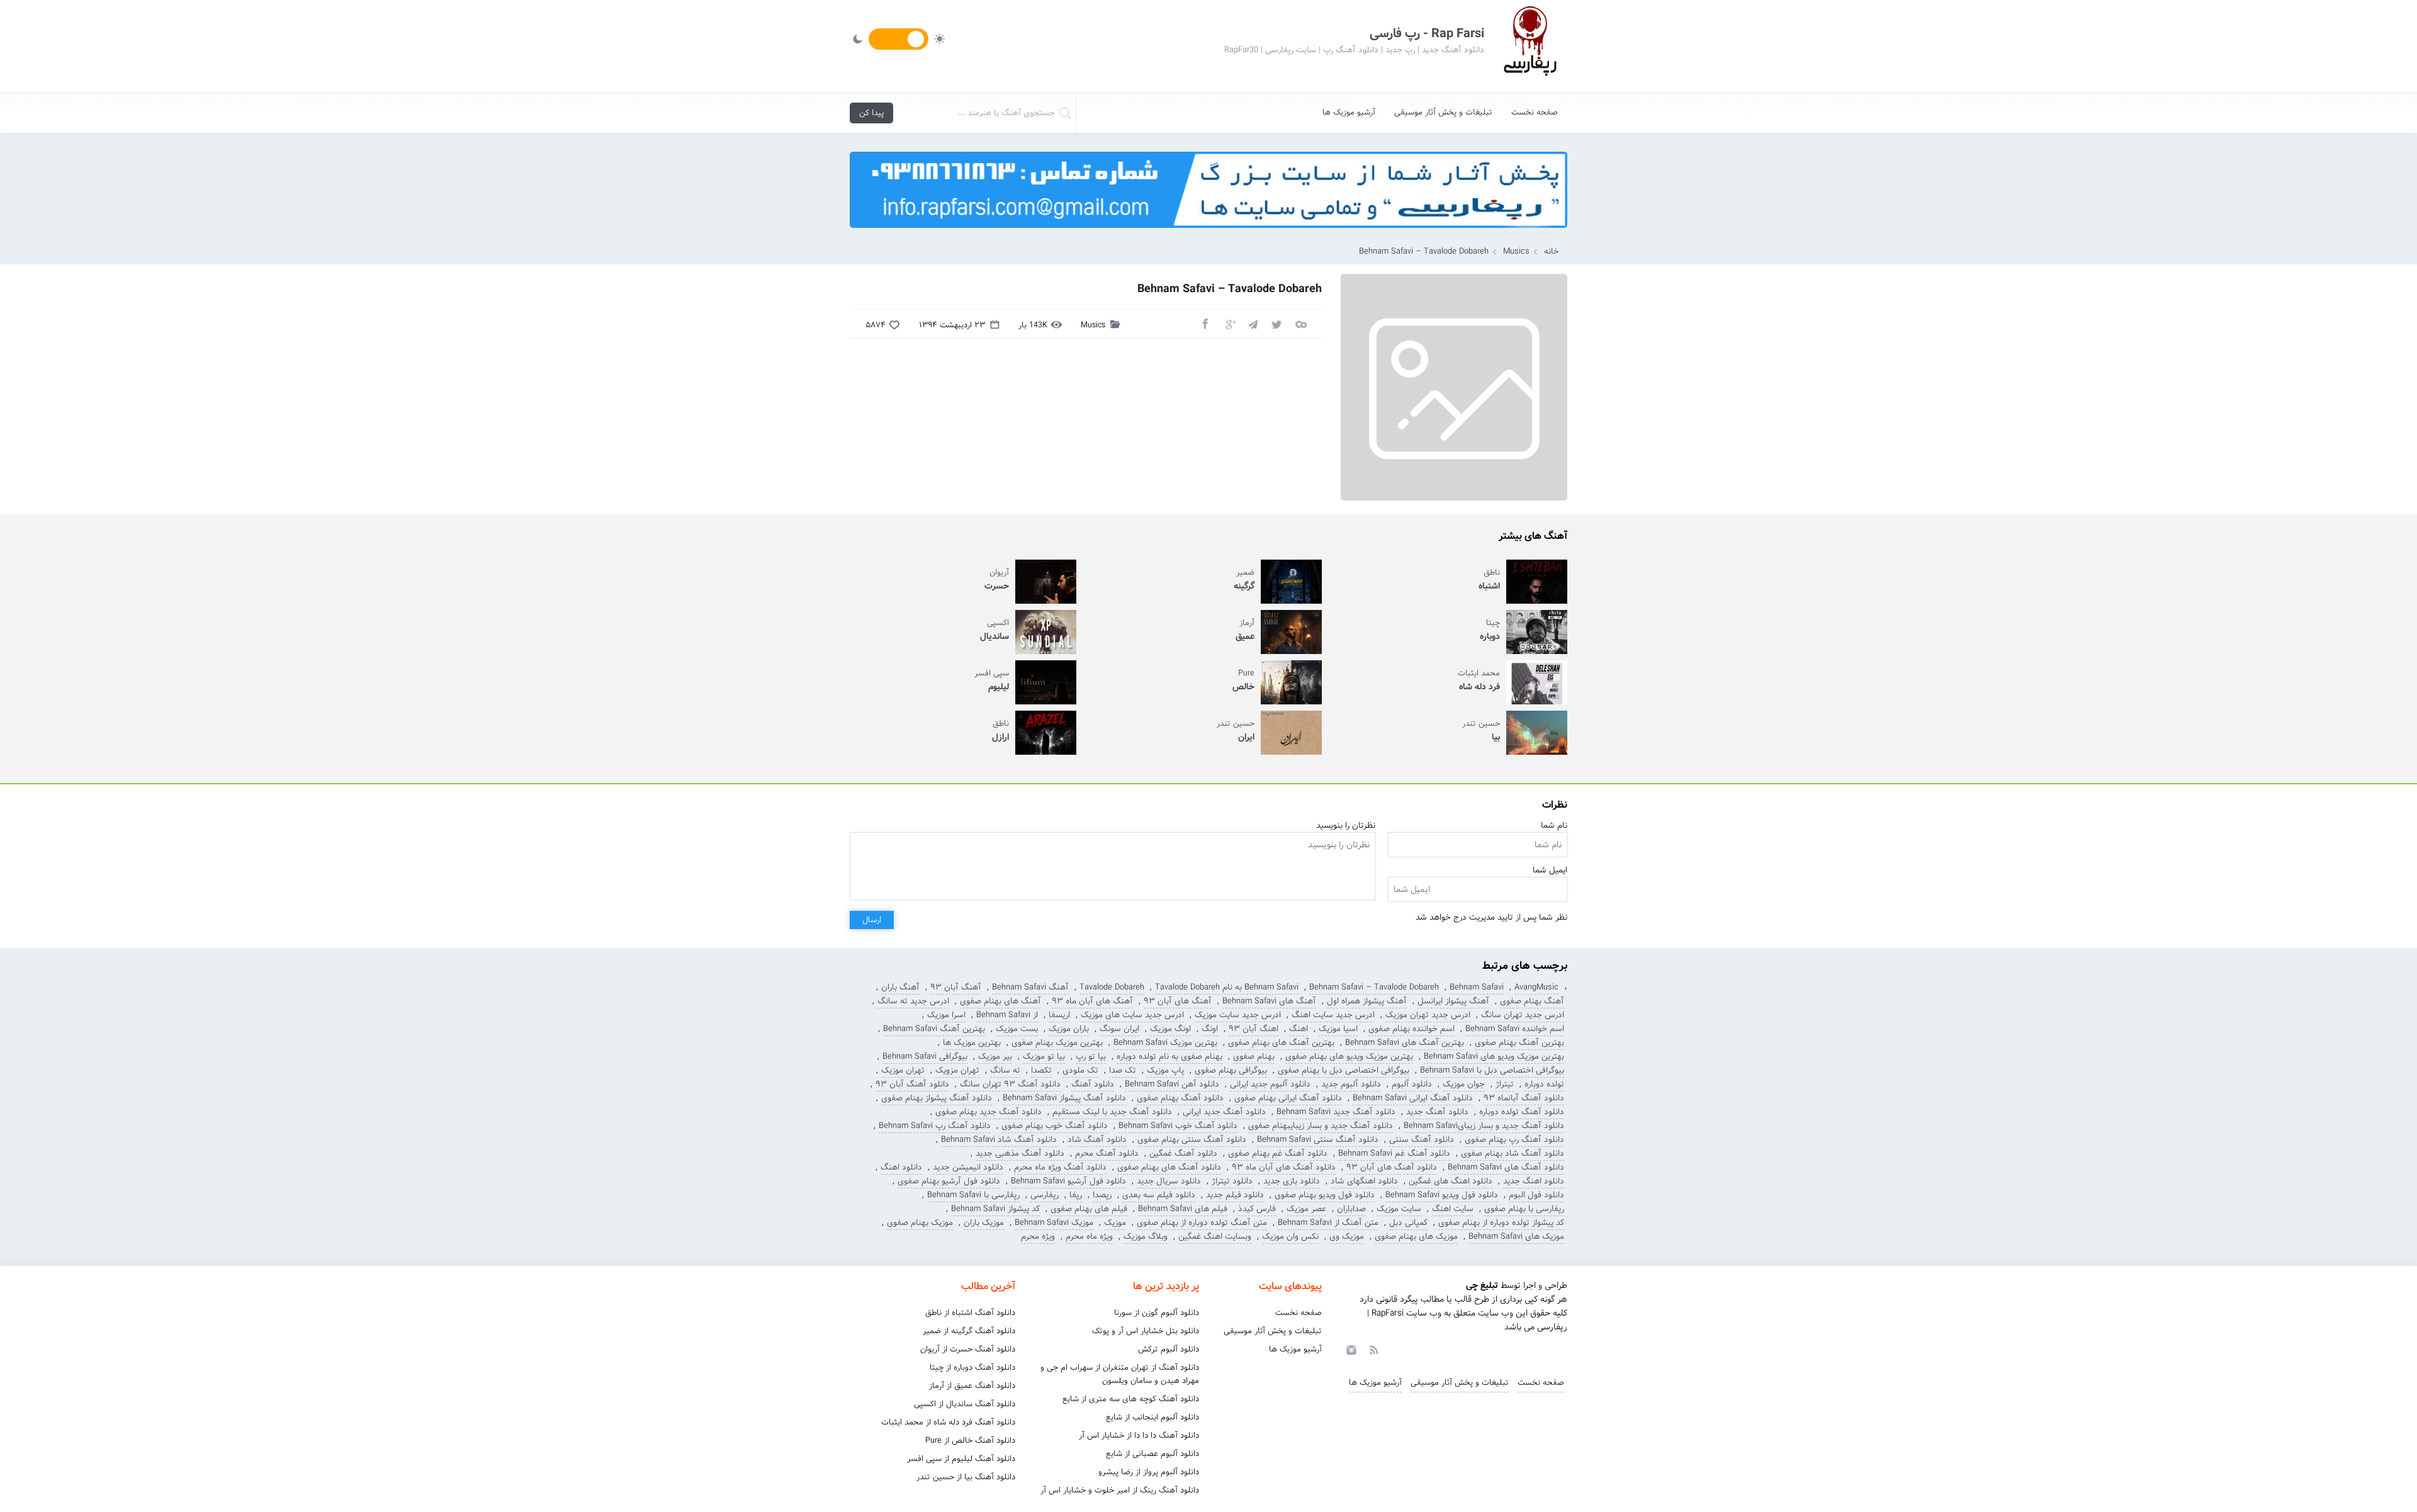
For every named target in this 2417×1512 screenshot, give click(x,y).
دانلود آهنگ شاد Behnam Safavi (999, 1140)
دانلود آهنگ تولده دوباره (1522, 1112)
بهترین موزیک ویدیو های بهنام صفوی (1349, 1057)
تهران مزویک (957, 1070)
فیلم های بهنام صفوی (1089, 1209)
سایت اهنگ (1453, 1209)
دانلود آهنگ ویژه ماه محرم (1060, 1167)
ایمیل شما (1550, 870)
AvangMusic (1536, 987)
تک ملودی (1080, 1070)
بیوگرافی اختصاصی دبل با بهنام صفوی (1344, 1070)
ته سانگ (1005, 1070)
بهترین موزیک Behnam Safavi (1165, 1043)
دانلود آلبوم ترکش (1169, 1349)
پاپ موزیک (1165, 1070)
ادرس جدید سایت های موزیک (1132, 1015)
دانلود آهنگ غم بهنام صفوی (1278, 1154)
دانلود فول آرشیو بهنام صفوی (949, 1181)
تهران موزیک (903, 1070)
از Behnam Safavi (1007, 1015)
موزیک (1115, 1223)
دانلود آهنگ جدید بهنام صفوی (989, 1112)
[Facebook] (1205, 324)
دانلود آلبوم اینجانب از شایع (1152, 1417)
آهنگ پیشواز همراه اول (1367, 1001)
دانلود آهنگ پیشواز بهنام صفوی (937, 1098)
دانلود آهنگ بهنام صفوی (1180, 1098)
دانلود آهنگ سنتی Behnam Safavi (1318, 1140)
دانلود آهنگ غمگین (1183, 1154)
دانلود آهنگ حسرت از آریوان (968, 1349)
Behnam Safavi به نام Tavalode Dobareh (1227, 987)
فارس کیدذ (1257, 1209)
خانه (1552, 251)
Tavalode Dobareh (1112, 987)
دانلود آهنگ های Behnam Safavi (1506, 1167)
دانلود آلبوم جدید (1351, 1084)
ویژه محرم (1038, 1237)
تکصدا (1041, 1070)
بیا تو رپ (1091, 1057)
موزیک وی (1347, 1237)
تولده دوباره (1544, 1084)
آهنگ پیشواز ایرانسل (1453, 1001)
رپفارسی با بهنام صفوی (1524, 1209)
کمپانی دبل (1408, 1223)
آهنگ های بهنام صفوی (1000, 1001)
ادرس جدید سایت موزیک (1238, 1015)
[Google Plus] (1229, 324)
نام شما (1554, 826)
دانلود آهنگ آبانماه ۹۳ (1524, 1098)
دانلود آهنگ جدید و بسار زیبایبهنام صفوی (1321, 1126)
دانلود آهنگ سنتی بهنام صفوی (1192, 1140)
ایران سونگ (1119, 1029)
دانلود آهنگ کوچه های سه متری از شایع (1131, 1399)
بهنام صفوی (1254, 1057)
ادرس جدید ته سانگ (913, 1001)
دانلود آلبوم (1412, 1084)
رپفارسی (1045, 1195)
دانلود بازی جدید (1292, 1181)
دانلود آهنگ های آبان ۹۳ (1392, 1167)
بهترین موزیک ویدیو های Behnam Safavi (1494, 1057)
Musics (1516, 251)
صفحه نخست (1535, 112)
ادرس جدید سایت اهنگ (1333, 1015)
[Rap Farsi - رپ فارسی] (1530, 46)
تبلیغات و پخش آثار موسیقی (1443, 112)
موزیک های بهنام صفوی (1416, 1237)
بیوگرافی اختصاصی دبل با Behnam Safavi (1492, 1070)
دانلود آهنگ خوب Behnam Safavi (1178, 1126)
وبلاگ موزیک (1146, 1237)
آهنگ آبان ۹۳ (956, 987)
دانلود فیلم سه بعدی (1159, 1195)
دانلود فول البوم (1536, 1195)
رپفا (1076, 1195)
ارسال (872, 920)
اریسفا (1059, 1015)
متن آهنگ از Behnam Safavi (1328, 1223)
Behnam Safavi (1477, 987)
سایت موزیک (1399, 1209)
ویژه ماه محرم (1089, 1237)
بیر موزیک (995, 1057)
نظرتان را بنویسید (1346, 826)
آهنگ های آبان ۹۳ (1178, 1001)
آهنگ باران (900, 987)
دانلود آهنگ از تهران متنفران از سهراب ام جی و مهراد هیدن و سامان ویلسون (1120, 1374)
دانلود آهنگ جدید (1437, 1112)
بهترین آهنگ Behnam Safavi (934, 1029)
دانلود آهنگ (1093, 1084)
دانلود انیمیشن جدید (968, 1167)
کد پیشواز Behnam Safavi (995, 1209)
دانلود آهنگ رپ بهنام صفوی (1514, 1140)
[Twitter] (1276, 324)
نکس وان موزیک (1290, 1237)
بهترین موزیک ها (972, 1043)
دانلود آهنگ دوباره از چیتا (972, 1368)
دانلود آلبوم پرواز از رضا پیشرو (1149, 1472)
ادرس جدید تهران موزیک (1428, 1015)
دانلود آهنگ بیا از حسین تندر (966, 1477)
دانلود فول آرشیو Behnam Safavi (1068, 1181)
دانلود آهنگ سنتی (1422, 1140)
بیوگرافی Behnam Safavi (925, 1057)
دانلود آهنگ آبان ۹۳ (912, 1084)
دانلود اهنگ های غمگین (1451, 1181)
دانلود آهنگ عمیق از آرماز (972, 1386)
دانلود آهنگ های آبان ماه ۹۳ (1284, 1167)
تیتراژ (1505, 1084)
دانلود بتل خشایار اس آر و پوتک (1146, 1331)
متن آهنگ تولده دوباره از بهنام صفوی (1202, 1223)
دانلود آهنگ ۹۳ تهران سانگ (1010, 1084)
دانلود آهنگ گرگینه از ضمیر (969, 1331)
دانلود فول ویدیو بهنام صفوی (1325, 1195)
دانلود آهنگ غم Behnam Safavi (1394, 1154)
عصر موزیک (1306, 1209)
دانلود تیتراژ (1232, 1181)
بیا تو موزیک (1044, 1057)
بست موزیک (1017, 1029)
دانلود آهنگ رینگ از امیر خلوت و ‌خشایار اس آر (1120, 1490)
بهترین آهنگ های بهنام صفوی (1281, 1043)
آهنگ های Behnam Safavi (1269, 1001)
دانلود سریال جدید (1169, 1181)
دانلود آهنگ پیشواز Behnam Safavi (1064, 1098)
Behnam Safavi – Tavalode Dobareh (1374, 987)
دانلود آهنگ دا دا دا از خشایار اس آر (1139, 1436)
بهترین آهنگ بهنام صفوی (1519, 1043)
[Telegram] (1253, 324)
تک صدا (1123, 1070)
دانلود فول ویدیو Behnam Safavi (1442, 1195)
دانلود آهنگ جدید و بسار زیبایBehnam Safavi (1484, 1126)
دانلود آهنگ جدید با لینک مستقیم (1112, 1112)
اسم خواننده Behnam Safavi (1515, 1029)
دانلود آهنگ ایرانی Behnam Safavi (1413, 1098)
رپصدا (1102, 1195)
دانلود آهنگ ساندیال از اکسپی (965, 1404)
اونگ (1210, 1029)
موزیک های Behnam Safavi (1516, 1237)
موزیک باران (984, 1223)
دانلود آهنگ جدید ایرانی (1224, 1112)
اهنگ (1299, 1029)
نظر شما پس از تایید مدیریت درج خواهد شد (1491, 917)
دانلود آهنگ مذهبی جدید (1020, 1154)
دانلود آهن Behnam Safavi (1172, 1084)
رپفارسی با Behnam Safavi (973, 1195)
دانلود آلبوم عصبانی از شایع (1152, 1454)
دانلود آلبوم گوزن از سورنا (1157, 1313)
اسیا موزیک (1338, 1029)
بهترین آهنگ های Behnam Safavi (1405, 1043)
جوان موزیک (1464, 1084)
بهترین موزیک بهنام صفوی (1057, 1043)
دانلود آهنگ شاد (1097, 1140)
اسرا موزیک (946, 1015)
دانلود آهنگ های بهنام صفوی (1169, 1167)
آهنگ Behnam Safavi (1030, 987)
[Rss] (1373, 1349)
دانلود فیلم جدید (1235, 1195)
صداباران (1351, 1209)
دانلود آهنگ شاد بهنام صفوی (1513, 1154)
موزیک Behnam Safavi (1054, 1223)
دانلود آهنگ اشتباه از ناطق (970, 1313)
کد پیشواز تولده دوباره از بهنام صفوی (1501, 1223)
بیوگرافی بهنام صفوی (1231, 1070)
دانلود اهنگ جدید (1534, 1181)
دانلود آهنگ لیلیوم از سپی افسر (961, 1459)
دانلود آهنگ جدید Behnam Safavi (1336, 1112)
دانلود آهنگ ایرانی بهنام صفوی (1288, 1098)
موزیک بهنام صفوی (920, 1223)
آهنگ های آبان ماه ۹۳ (1092, 1001)
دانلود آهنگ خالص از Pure (970, 1441)
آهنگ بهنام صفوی (1532, 1001)
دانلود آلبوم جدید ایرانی (1270, 1084)
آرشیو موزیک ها (1349, 112)
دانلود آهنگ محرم (1107, 1154)
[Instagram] (1349, 1349)
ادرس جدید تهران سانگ (1523, 1015)
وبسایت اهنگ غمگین (1215, 1237)
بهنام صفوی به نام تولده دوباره (1169, 1057)
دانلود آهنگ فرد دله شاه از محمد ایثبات (948, 1422)
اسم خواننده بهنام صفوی (1411, 1029)
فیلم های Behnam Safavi (1183, 1209)
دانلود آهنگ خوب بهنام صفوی (1055, 1126)
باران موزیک (1069, 1029)
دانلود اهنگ (901, 1167)
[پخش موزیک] (1208, 232)
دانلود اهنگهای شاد (1364, 1181)
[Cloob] (1300, 324)
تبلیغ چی (1482, 1285)
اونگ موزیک (1170, 1029)
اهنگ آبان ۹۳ (1254, 1029)
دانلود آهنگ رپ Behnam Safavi (935, 1126)
